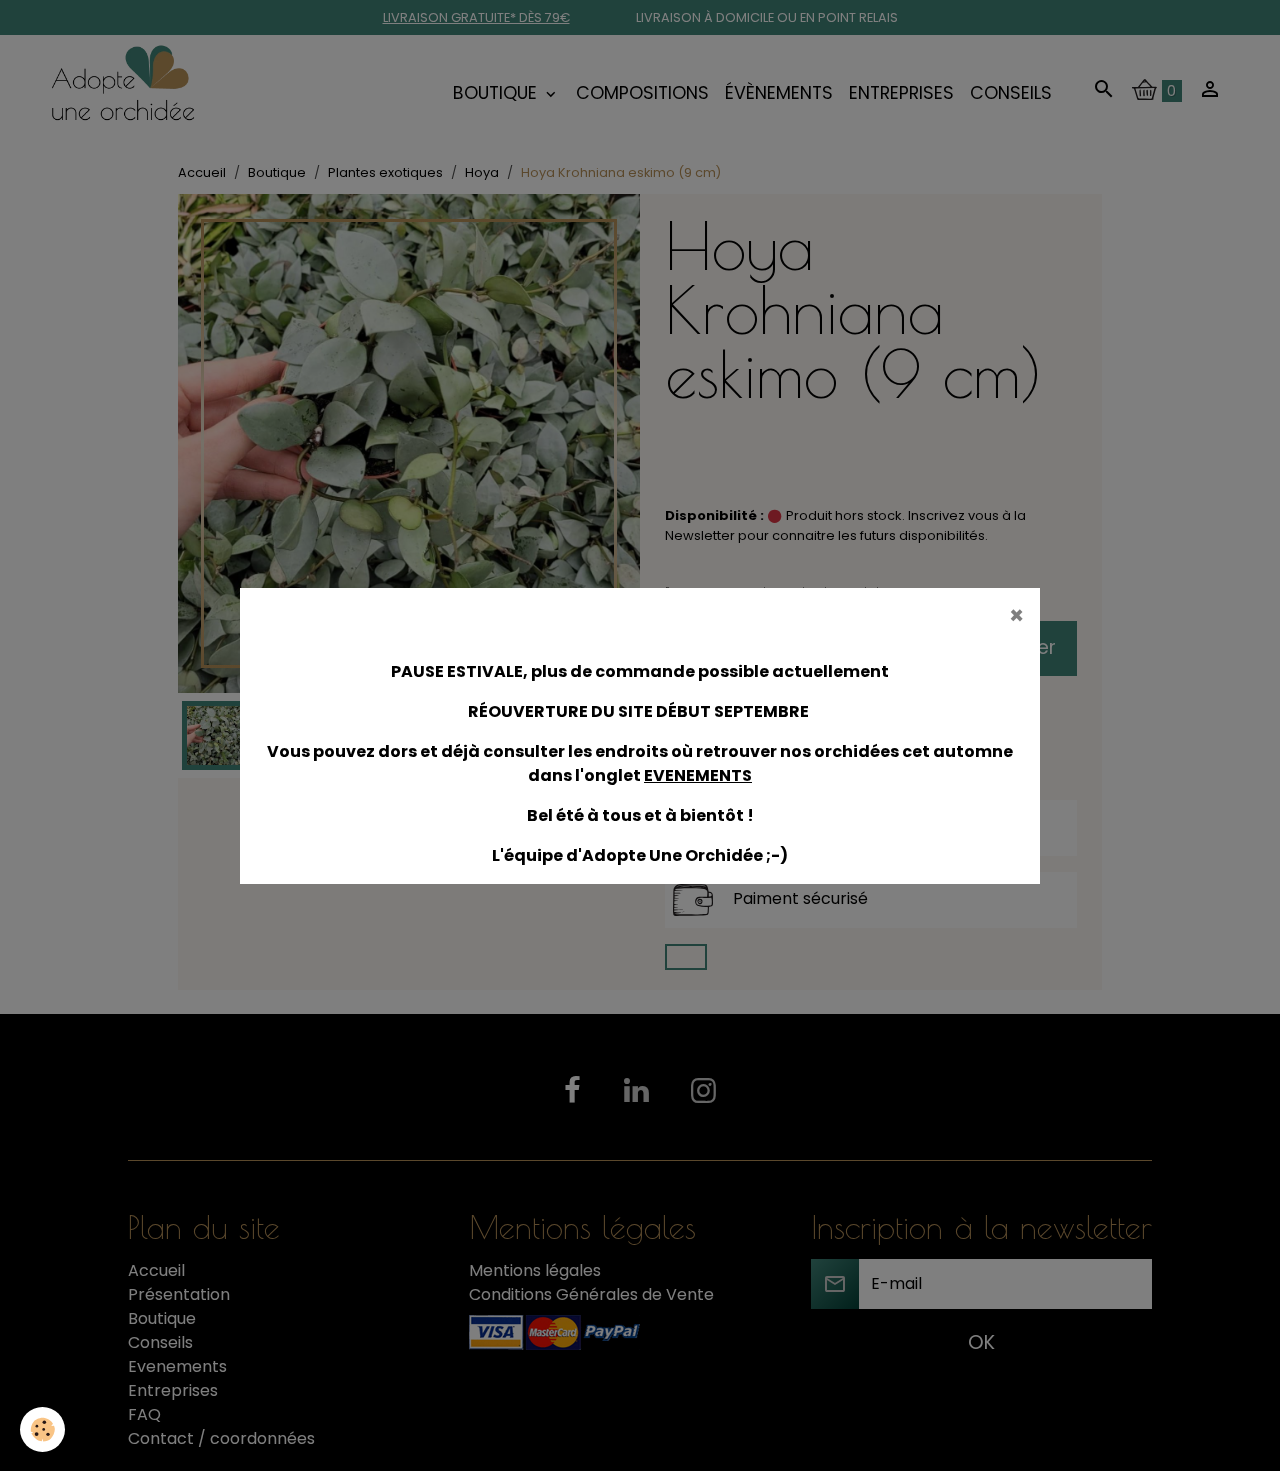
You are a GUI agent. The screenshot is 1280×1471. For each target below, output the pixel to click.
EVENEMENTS (698, 775)
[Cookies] (42, 1429)
